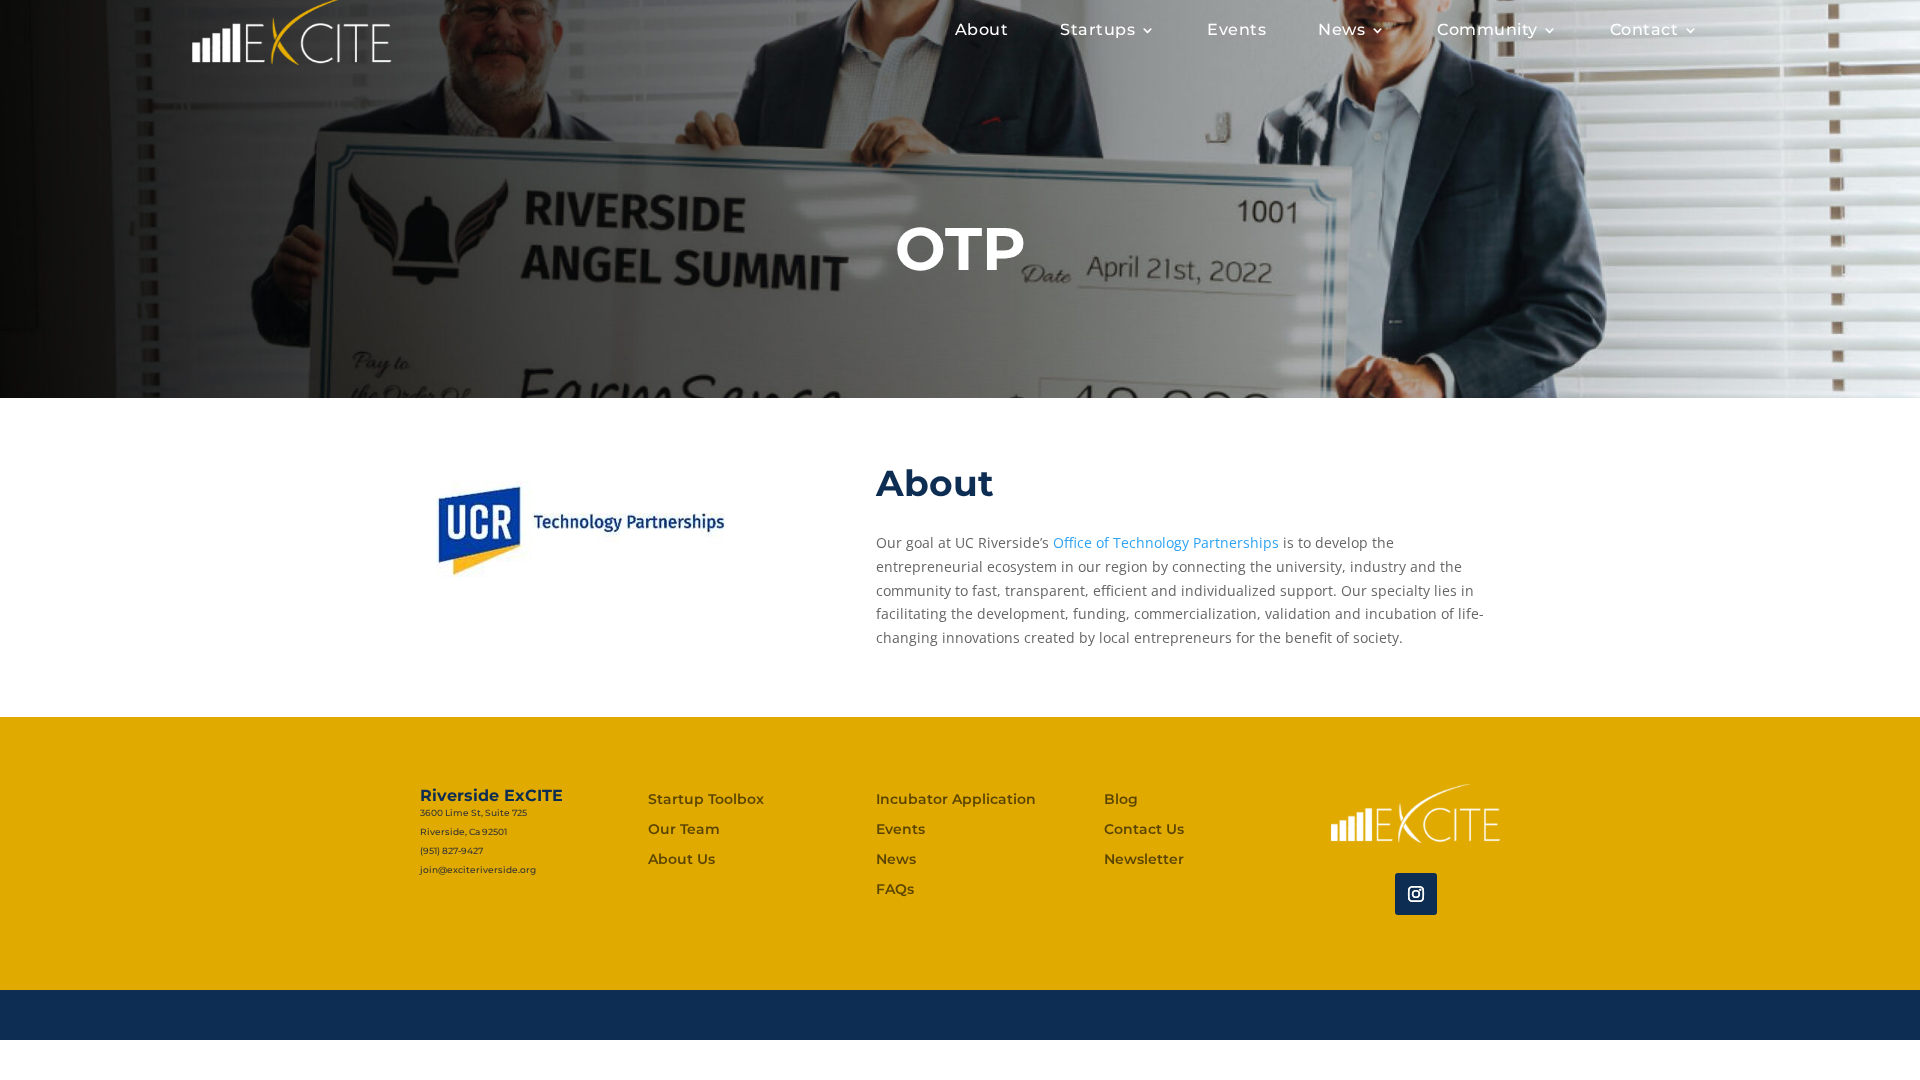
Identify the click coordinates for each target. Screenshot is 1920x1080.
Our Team (684, 830)
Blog (1121, 800)
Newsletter (1144, 860)
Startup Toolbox (706, 800)
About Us (681, 860)
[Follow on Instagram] (1416, 894)
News (896, 860)
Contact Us (1144, 830)
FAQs (895, 890)
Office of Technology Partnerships (1166, 542)
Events (900, 830)
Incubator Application (956, 800)
